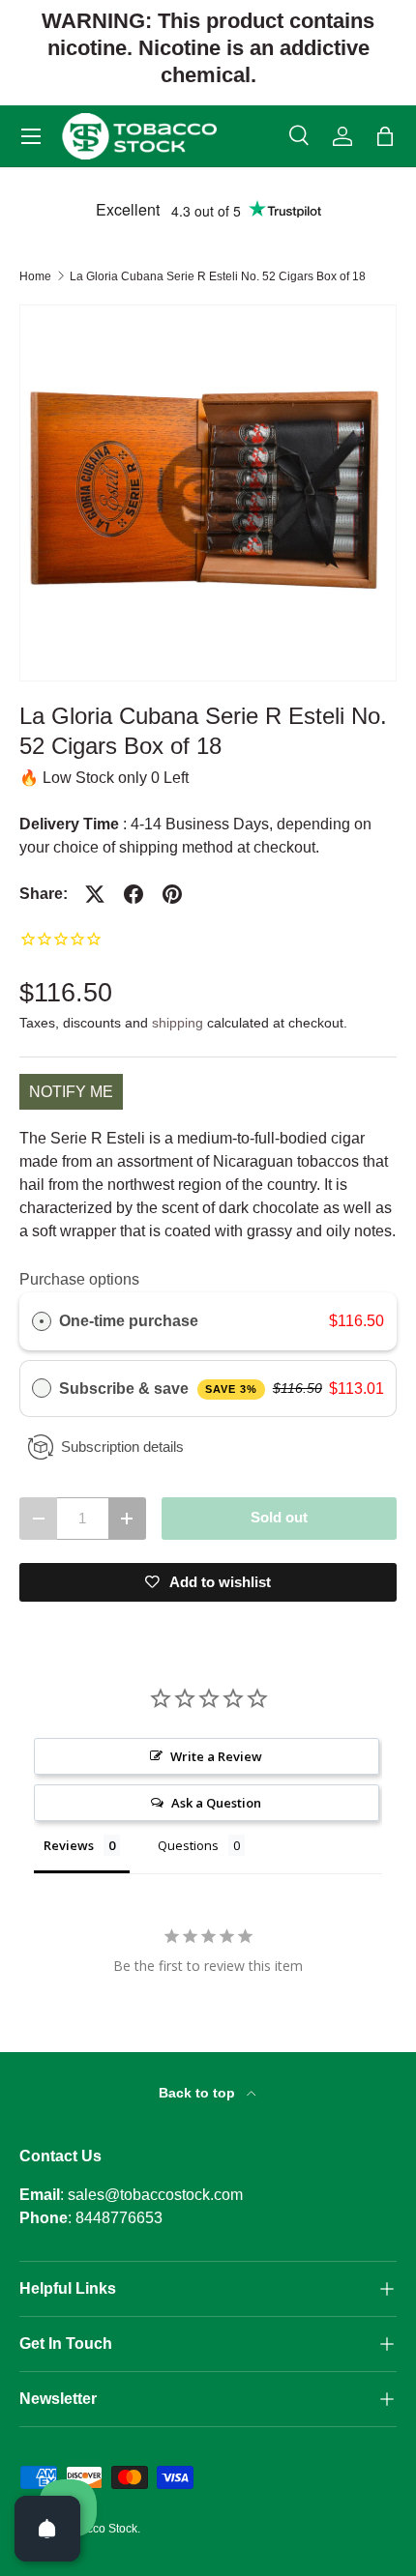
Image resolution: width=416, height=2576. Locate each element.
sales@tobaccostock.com (155, 2195)
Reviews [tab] (69, 1845)
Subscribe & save (158, 1389)
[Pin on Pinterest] (172, 894)
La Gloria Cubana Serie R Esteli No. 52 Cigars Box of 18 (218, 276)
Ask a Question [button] (216, 1803)
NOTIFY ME (71, 1092)
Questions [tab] (188, 1845)
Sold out (279, 1518)
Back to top (199, 2093)
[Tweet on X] (95, 894)
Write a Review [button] (216, 1756)
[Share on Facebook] (134, 894)
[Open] (47, 2529)
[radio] (42, 1321)
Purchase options (79, 1279)
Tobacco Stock (99, 2529)
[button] (385, 136)
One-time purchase (129, 1321)
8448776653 (119, 2218)
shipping (178, 1023)
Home (35, 276)
